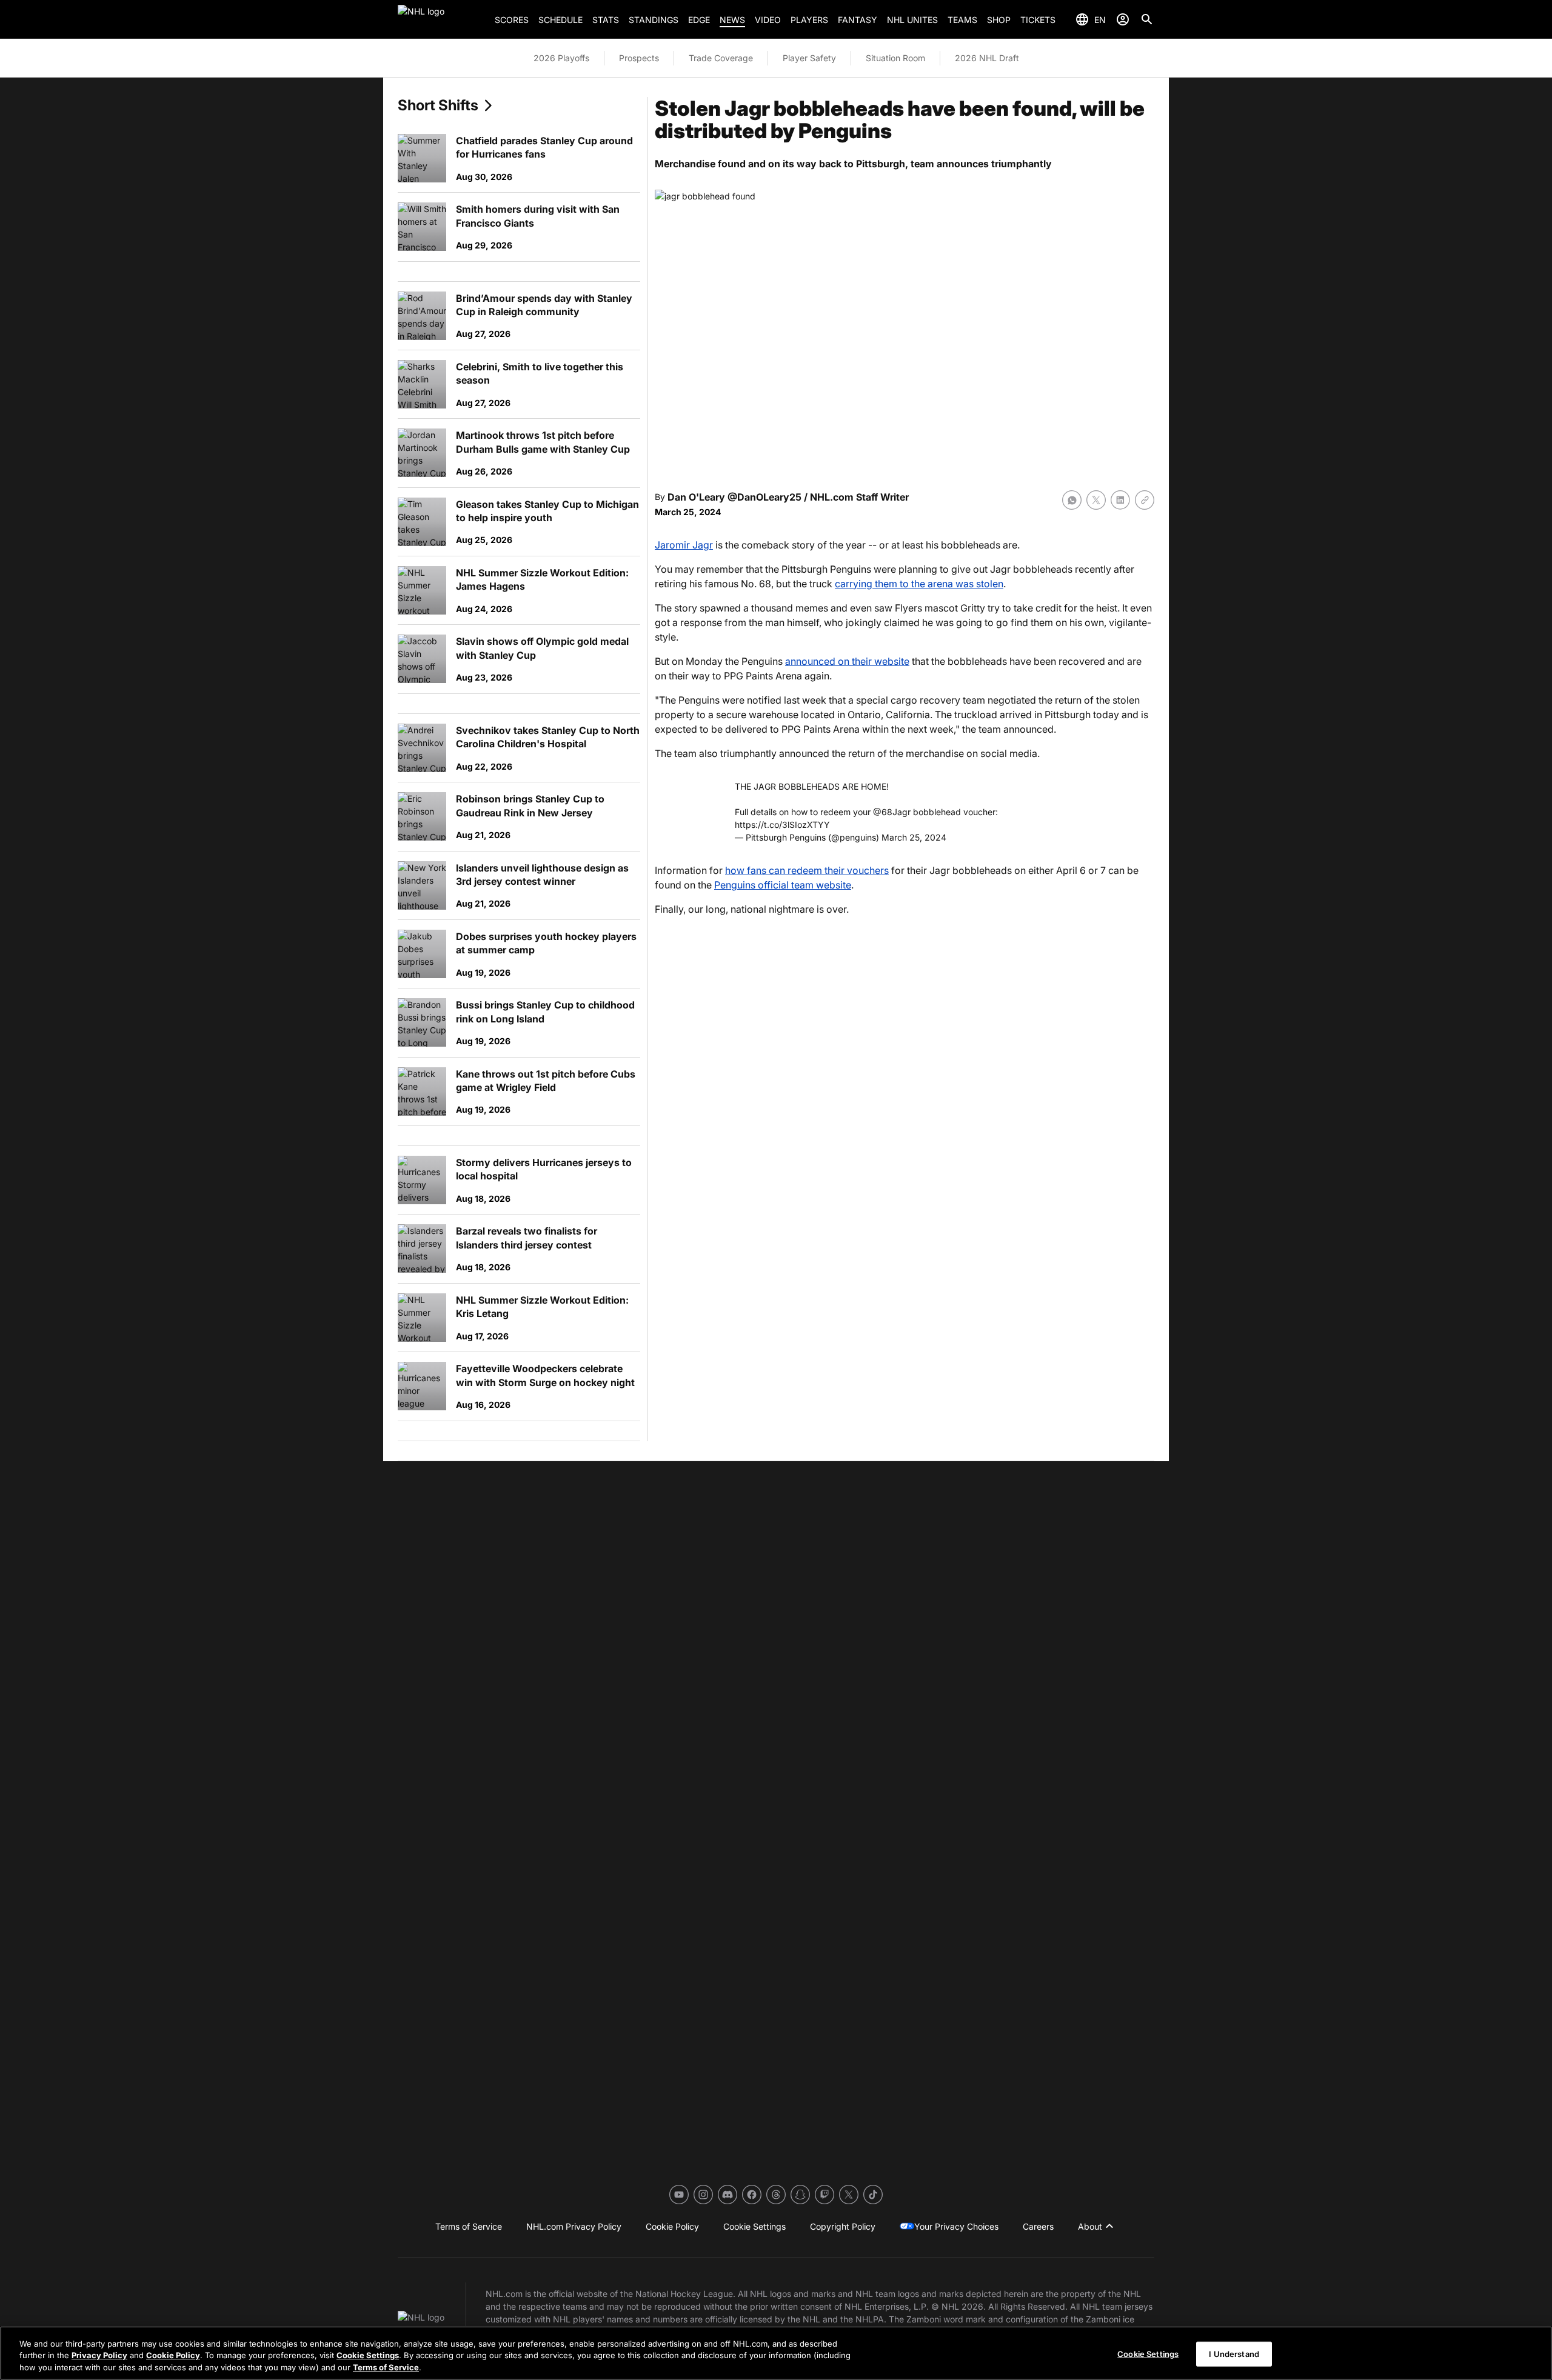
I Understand (1234, 2353)
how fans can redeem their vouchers (807, 870)
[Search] (1147, 19)
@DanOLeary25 (764, 497)
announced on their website (847, 661)
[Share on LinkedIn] (1120, 500)
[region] (776, 2353)
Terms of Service (386, 2367)
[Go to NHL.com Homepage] (441, 19)
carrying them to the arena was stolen (919, 584)
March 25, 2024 (914, 837)
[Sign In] (1123, 19)
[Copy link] (1145, 500)
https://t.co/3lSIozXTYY (782, 825)
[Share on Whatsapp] (1072, 500)
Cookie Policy (173, 2356)
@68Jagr (892, 812)
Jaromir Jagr (684, 545)
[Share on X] (1096, 500)
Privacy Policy (99, 2356)
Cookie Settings (368, 2356)
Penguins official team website (783, 885)
